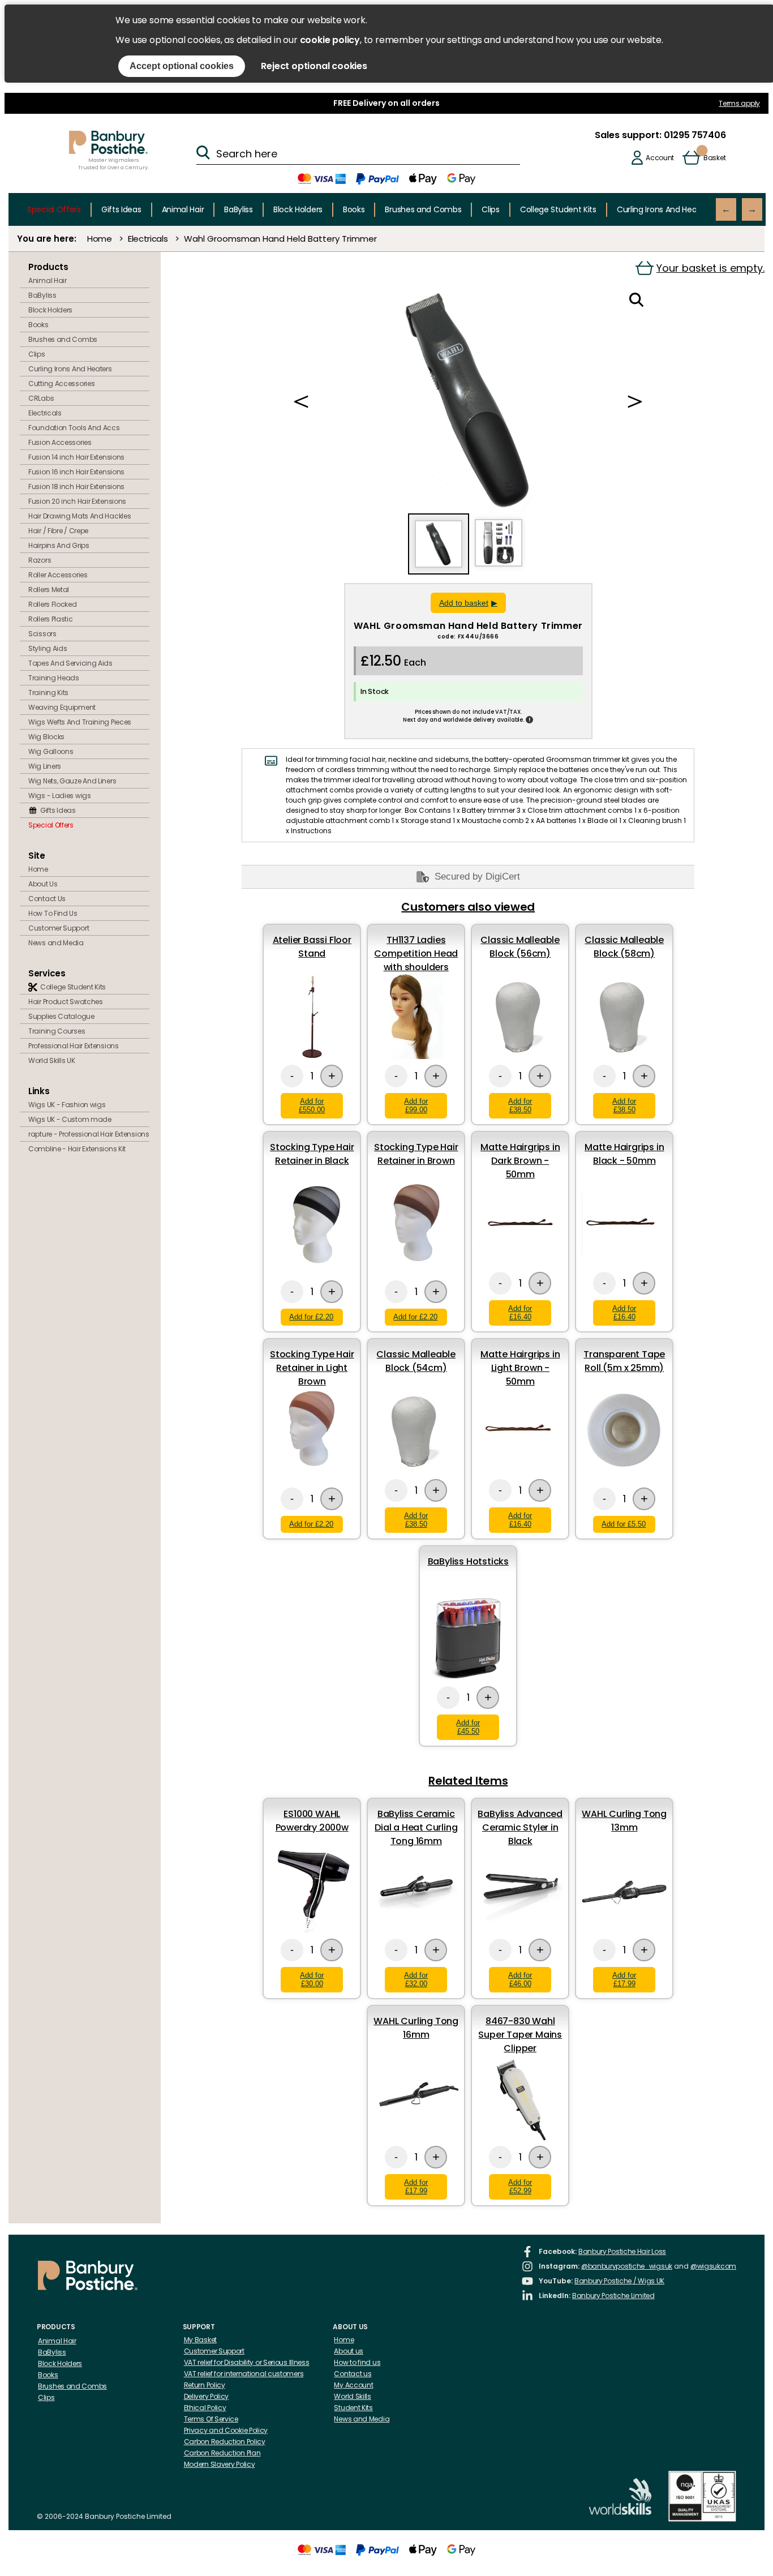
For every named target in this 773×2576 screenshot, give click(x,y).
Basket (714, 158)
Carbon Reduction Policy (225, 2442)
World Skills (352, 2396)
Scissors (42, 634)
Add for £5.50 (624, 1524)
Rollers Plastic (51, 619)
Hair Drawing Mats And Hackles (80, 516)
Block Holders (298, 209)
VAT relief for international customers (244, 2374)
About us (349, 2351)
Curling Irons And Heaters (664, 209)
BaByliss (239, 209)
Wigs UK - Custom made (70, 1119)
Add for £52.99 (520, 2187)
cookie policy (330, 40)
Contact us (353, 2374)
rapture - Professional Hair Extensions (89, 1134)
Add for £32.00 (416, 1979)
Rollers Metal (49, 590)
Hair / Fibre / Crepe (58, 531)
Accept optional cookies (182, 66)
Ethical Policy (205, 2408)
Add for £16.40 (520, 1313)
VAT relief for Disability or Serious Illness (247, 2362)
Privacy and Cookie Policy (226, 2430)
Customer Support (59, 928)
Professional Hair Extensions (74, 1046)
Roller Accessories (58, 575)
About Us (43, 884)
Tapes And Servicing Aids (70, 663)
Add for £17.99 (624, 1979)
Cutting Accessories (61, 383)
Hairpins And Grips (59, 545)
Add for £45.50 (468, 1727)
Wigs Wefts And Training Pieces (80, 722)
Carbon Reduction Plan (222, 2453)
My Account (353, 2385)
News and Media (56, 943)
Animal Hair (183, 209)
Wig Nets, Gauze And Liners (72, 781)
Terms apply (739, 103)
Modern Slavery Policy (220, 2464)
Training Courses (57, 1031)
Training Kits (48, 693)
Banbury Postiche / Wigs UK (619, 2281)
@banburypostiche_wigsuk (627, 2266)
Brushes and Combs (423, 209)
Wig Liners (45, 766)
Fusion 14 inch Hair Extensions (76, 457)
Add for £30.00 (312, 1979)
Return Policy (205, 2385)
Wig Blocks (46, 737)
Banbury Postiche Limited (613, 2296)
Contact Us (47, 899)
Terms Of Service (211, 2419)
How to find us (357, 2362)
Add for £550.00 (312, 1105)
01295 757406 (693, 135)
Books (354, 209)
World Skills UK (52, 1060)
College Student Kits (558, 209)
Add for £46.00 (520, 1979)
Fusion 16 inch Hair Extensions (76, 472)
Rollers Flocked (53, 604)
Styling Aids (48, 648)
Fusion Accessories (60, 442)
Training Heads (54, 678)
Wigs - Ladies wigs (60, 796)
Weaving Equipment (62, 707)
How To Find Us (53, 913)
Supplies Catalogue (61, 1016)
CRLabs (41, 398)
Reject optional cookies (314, 66)
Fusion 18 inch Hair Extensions (76, 487)
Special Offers (54, 209)
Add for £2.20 (311, 1317)
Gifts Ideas (121, 209)
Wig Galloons (51, 751)
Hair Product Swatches (66, 1002)
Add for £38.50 (520, 1105)
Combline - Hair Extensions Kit (77, 1149)
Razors (40, 560)
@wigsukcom (713, 2266)
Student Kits (353, 2408)
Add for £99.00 (416, 1105)
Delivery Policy (207, 2396)
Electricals (148, 239)
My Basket (200, 2340)
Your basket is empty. (710, 268)
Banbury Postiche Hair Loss (622, 2251)
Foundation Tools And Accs (74, 428)
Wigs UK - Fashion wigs (67, 1105)
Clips (491, 209)
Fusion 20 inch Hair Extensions (77, 501)
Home (100, 239)
